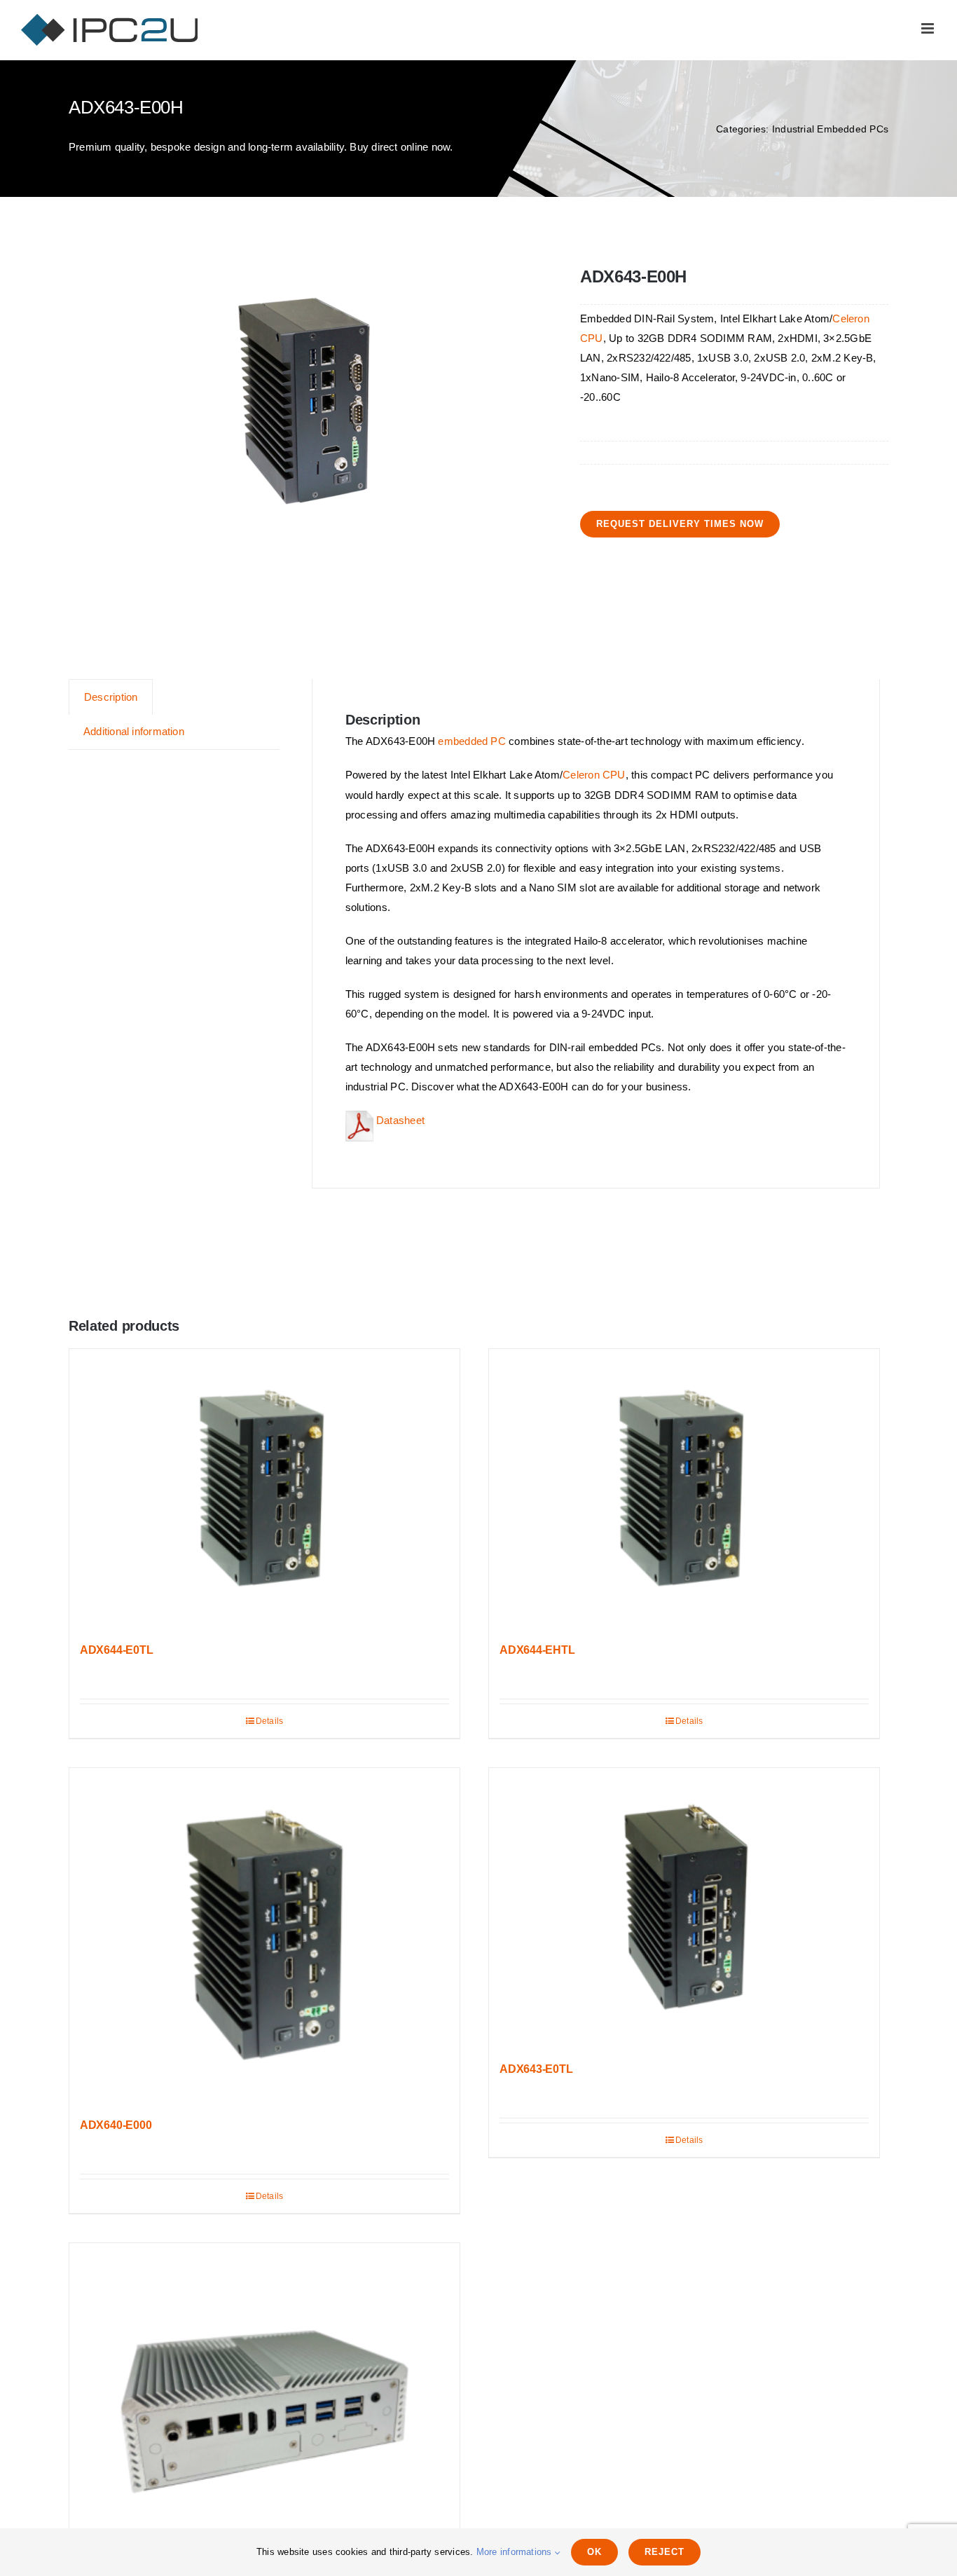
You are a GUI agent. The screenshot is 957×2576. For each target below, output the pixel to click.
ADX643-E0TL (536, 2069)
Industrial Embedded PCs (830, 129)
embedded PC (471, 741)
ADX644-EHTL (537, 1650)
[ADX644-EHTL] (684, 1489)
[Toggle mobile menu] (929, 28)
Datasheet (399, 1120)
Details (270, 1721)
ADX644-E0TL (116, 1650)
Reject (665, 2552)
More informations (516, 2552)
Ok (594, 2552)
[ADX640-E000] (264, 1936)
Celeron (851, 318)
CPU (592, 338)
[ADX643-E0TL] (684, 1908)
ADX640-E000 (116, 2125)
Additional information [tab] (134, 731)
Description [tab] (111, 697)
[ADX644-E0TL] (264, 1489)
